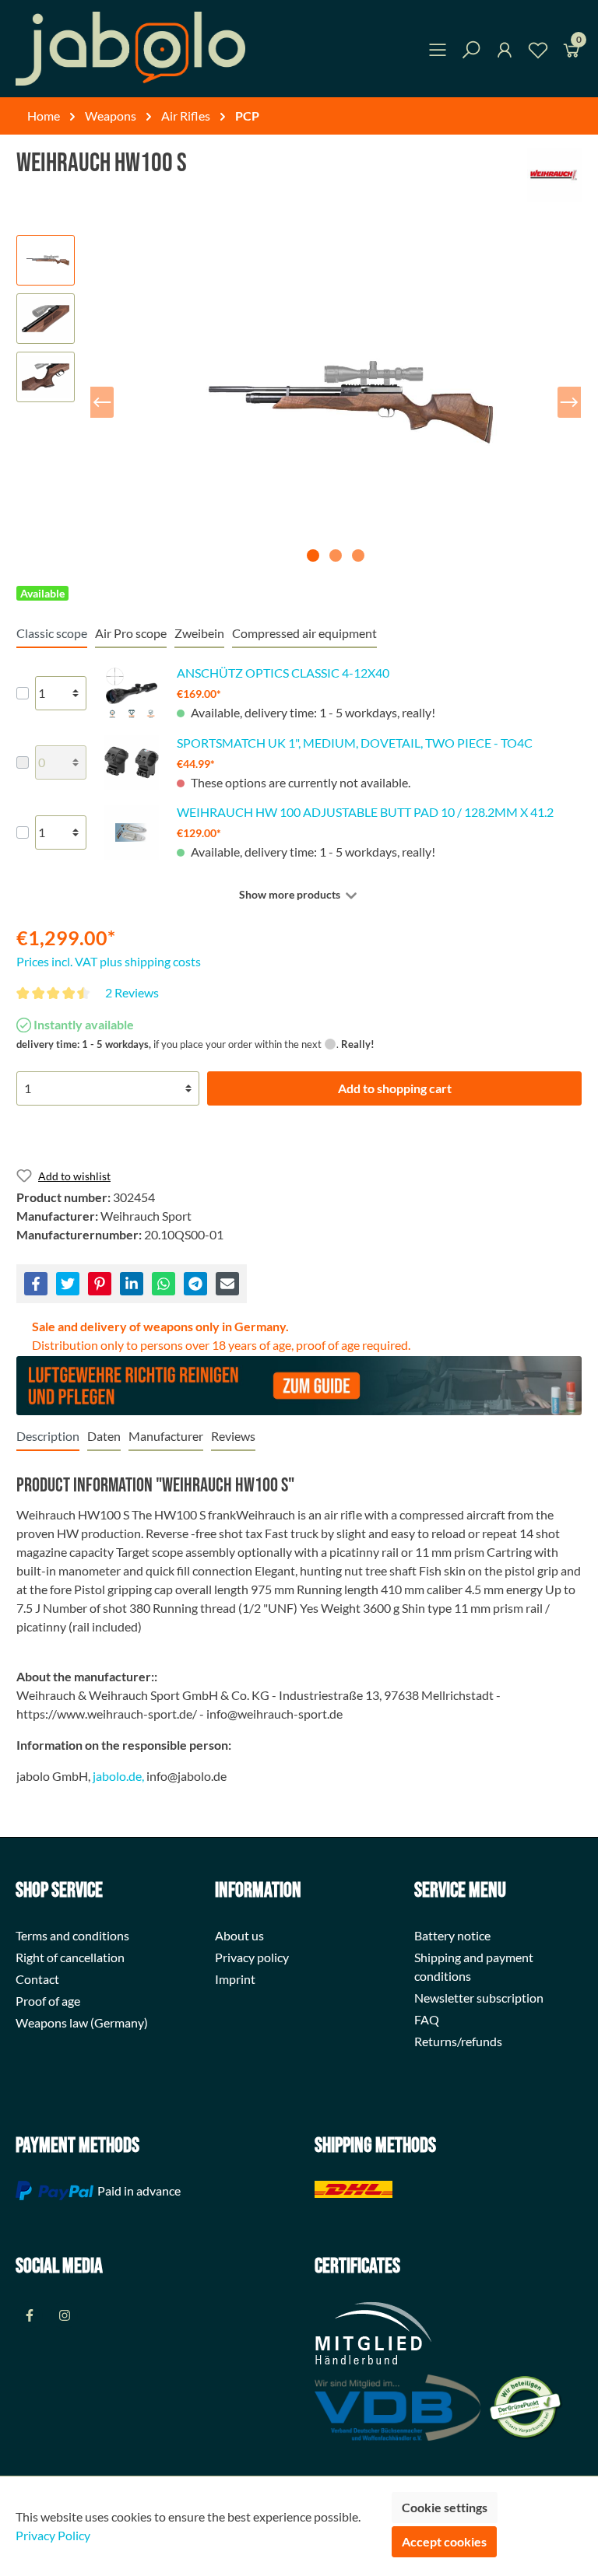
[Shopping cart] (572, 53)
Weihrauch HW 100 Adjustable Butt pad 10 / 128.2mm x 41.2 (365, 812)
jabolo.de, (118, 1776)
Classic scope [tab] (52, 633)
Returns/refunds (458, 2041)
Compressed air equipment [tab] (304, 633)
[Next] (569, 402)
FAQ (427, 2019)
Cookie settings (445, 2507)
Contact (37, 1979)
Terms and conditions (72, 1935)
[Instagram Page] (64, 2315)
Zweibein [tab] (199, 633)
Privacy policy (252, 1957)
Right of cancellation (70, 1957)
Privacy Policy (53, 2535)
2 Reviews (132, 992)
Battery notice (452, 1935)
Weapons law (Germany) (82, 2022)
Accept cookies (444, 2541)
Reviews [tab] (233, 1436)
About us (239, 1935)
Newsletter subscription (479, 1998)
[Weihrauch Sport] (554, 175)
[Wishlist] (538, 53)
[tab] (48, 1436)
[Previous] (102, 402)
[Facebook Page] (29, 2315)
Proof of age (48, 2001)
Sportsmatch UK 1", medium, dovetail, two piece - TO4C (355, 743)
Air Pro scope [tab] (131, 633)
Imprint (235, 1979)
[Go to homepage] (130, 49)
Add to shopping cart (395, 1088)
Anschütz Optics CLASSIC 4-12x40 (283, 673)
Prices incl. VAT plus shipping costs (109, 961)
